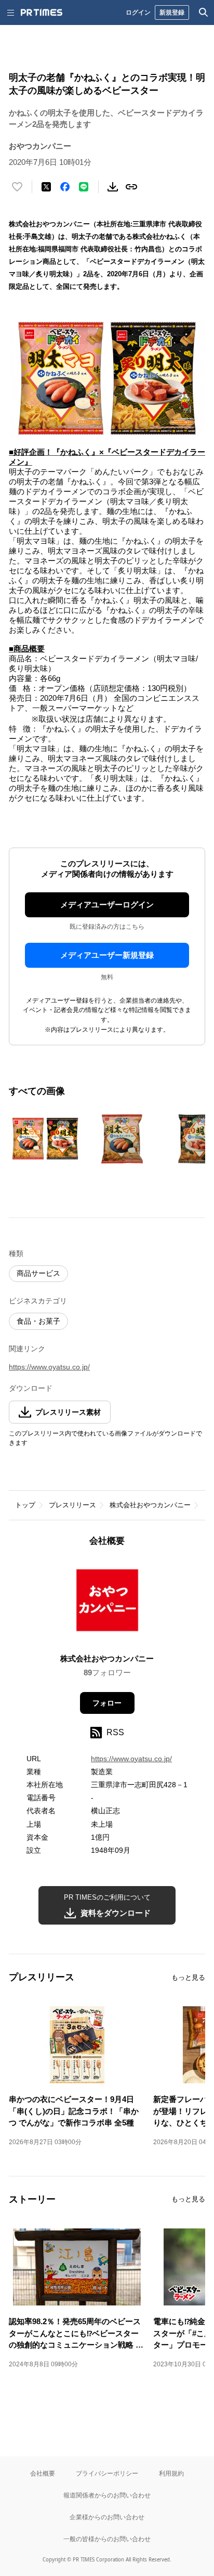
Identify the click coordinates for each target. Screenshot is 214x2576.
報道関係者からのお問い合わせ (107, 2495)
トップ (25, 1505)
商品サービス (38, 1273)
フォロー (107, 1703)
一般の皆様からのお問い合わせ (107, 2539)
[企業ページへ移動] (107, 1603)
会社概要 (43, 2473)
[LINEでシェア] (84, 187)
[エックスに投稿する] (46, 187)
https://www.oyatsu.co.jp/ (49, 1367)
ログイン (138, 12)
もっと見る (188, 1977)
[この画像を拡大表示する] (45, 1139)
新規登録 (172, 12)
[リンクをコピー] (131, 187)
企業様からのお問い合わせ (107, 2517)
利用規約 (171, 2473)
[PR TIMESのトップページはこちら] (42, 12)
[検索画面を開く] (204, 12)
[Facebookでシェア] (65, 187)
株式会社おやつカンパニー (150, 1505)
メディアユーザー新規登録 (107, 955)
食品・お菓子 (38, 1321)
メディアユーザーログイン (107, 905)
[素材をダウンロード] (113, 187)
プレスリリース (72, 1505)
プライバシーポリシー (107, 2473)
